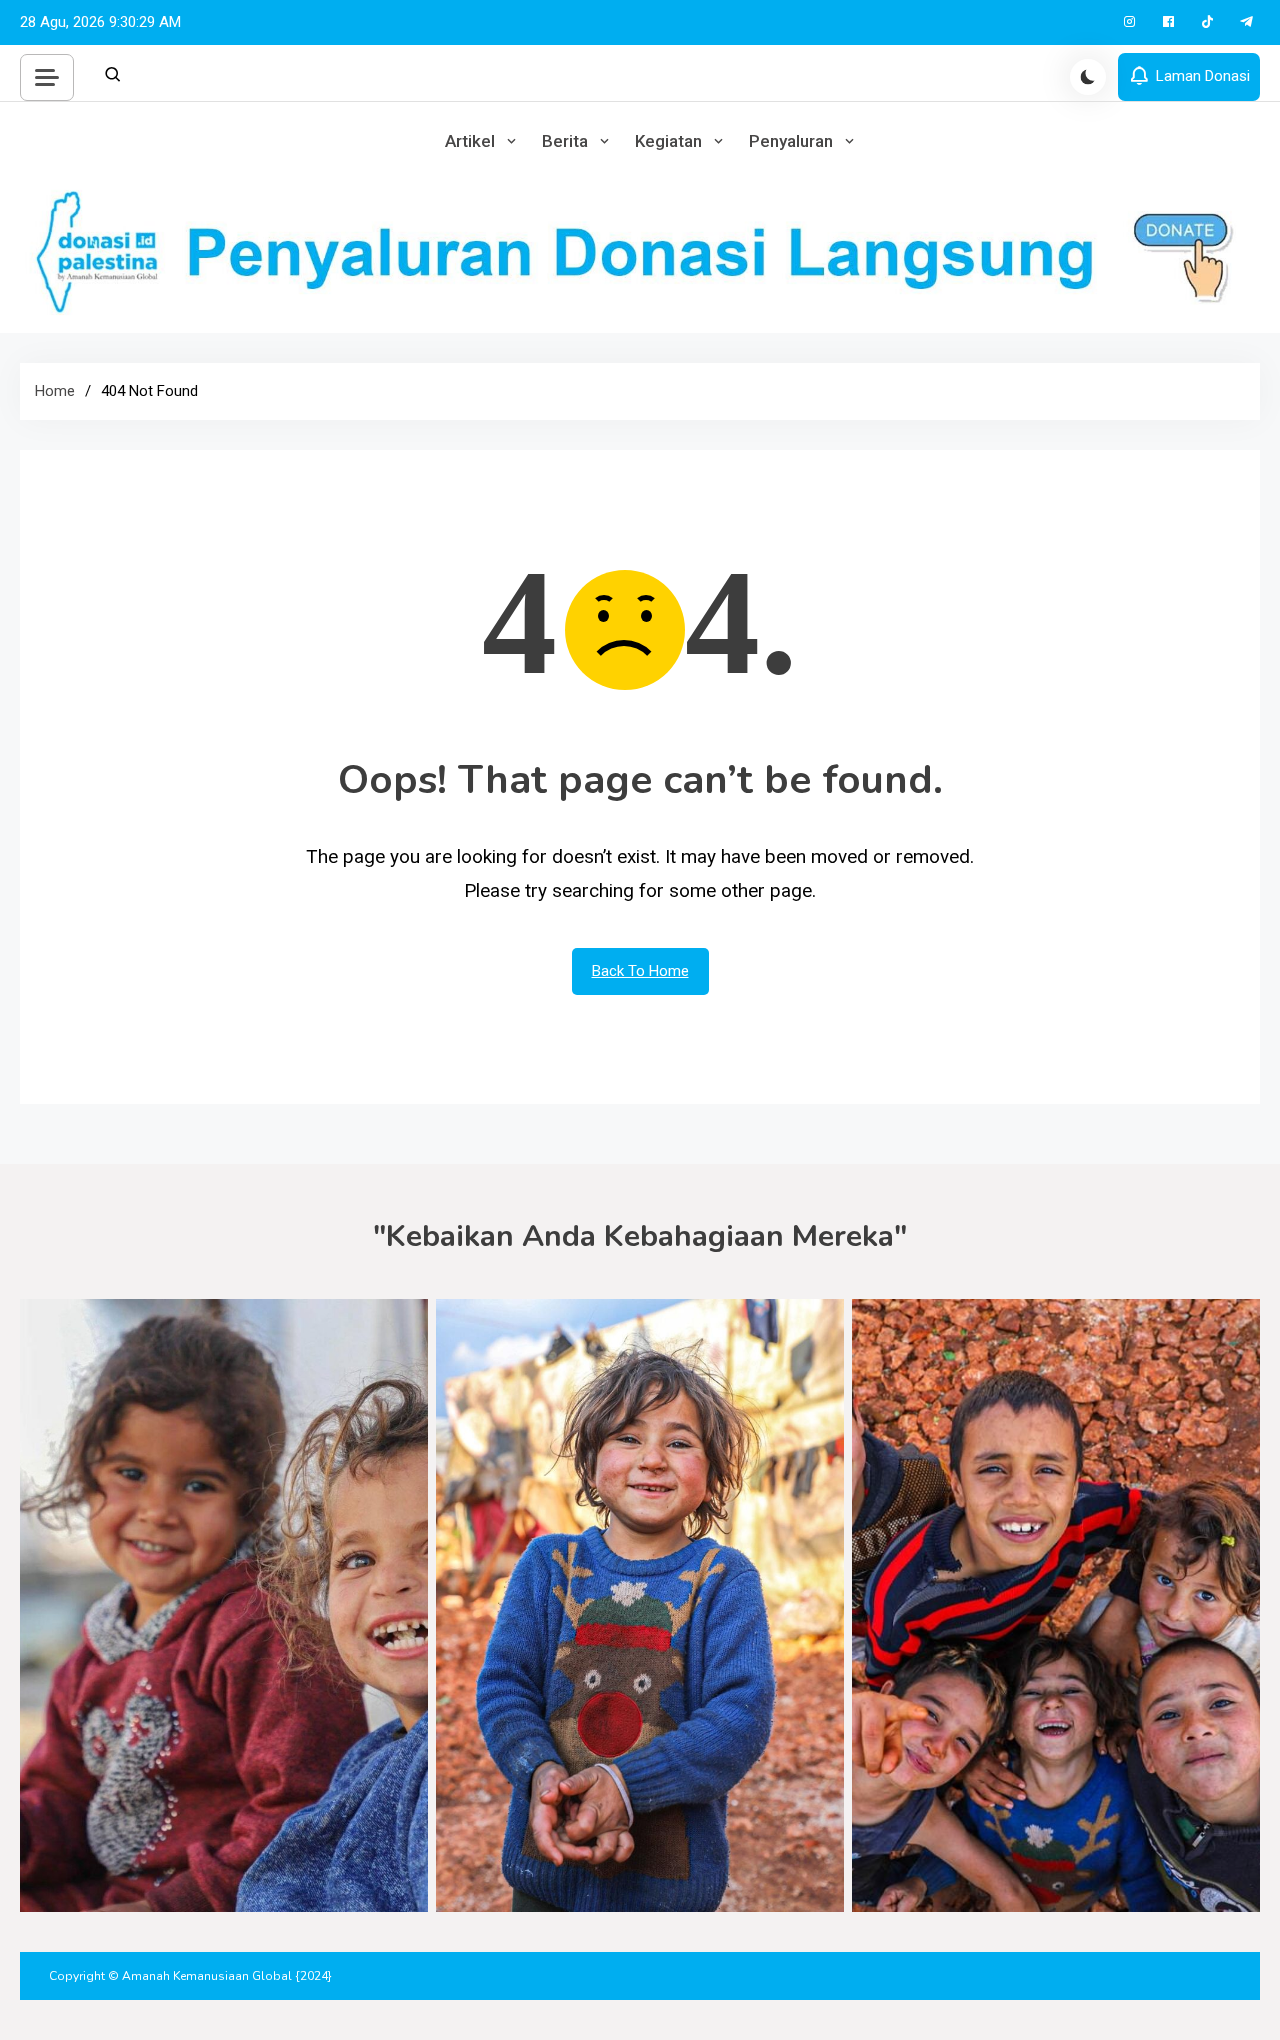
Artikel (470, 141)
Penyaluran (791, 141)
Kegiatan (668, 141)
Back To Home (640, 971)
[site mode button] (1088, 77)
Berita (565, 141)
